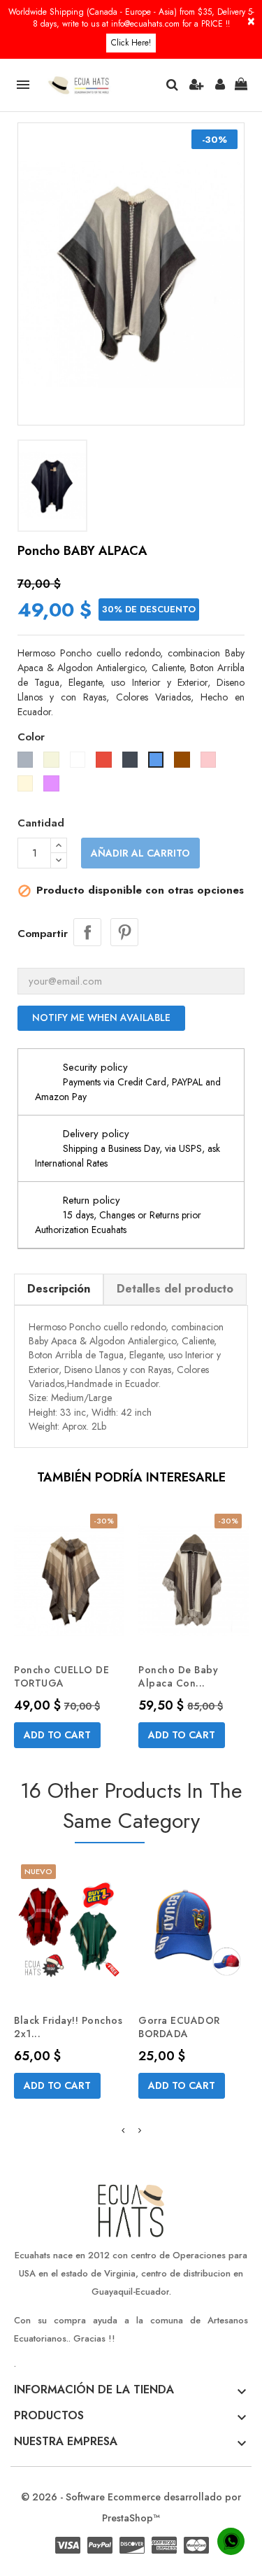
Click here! (131, 43)
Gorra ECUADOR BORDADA (179, 2027)
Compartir (87, 932)
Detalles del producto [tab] (175, 1289)
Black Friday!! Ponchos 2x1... (68, 2027)
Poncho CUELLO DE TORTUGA (61, 1677)
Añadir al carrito (140, 853)
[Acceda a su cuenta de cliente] (220, 85)
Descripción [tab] (59, 1289)
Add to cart (57, 1735)
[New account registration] (196, 85)
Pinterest (124, 932)
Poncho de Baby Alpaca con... (178, 1677)
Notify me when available (101, 1018)
